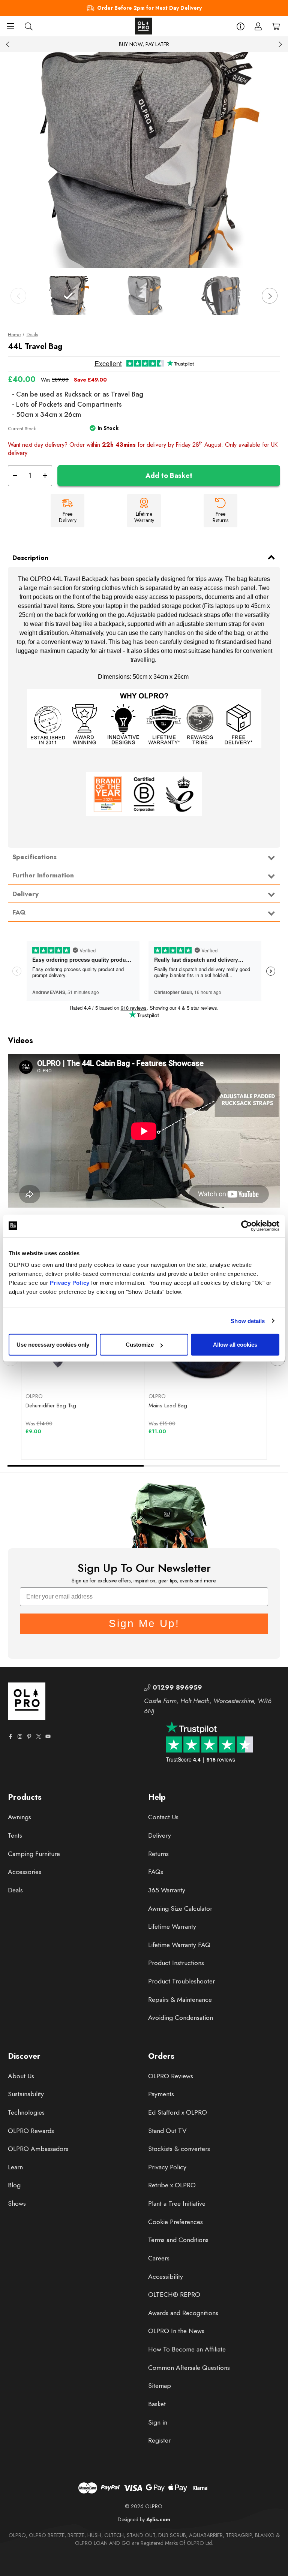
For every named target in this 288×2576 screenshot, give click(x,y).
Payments (161, 2094)
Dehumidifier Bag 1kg (51, 1405)
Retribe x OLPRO (172, 2185)
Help (157, 1797)
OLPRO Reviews (171, 2076)
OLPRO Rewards (31, 2131)
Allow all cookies (235, 1345)
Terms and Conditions (178, 2240)
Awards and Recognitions (183, 2313)
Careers (159, 2258)
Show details (248, 1321)
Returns (158, 1854)
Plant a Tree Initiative (177, 2203)
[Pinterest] (29, 1736)
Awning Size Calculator (180, 1908)
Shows (17, 2203)
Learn (15, 2167)
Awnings (19, 1817)
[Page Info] (241, 26)
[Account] (258, 26)
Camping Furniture (34, 1854)
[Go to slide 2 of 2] (212, 1466)
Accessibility (166, 2277)
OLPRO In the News (176, 2331)
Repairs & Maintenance (180, 2000)
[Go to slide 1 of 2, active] (76, 1466)
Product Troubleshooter (181, 1981)
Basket (157, 2404)
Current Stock (22, 429)
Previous (8, 44)
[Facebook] (10, 1736)
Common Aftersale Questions (189, 2368)
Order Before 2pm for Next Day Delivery (149, 8)
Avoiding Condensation (181, 2018)
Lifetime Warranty (172, 1926)
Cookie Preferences (175, 2222)
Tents (15, 1835)
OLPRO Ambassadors (38, 2149)
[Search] (29, 26)
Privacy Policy (70, 1283)
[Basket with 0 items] (276, 26)
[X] (39, 1736)
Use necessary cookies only (53, 1345)
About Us (21, 2076)
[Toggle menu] (10, 26)
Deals (15, 1890)
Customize (140, 1345)
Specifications (34, 857)
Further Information (43, 875)
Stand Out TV (167, 2131)
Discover (24, 2056)
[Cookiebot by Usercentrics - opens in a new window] (247, 1226)
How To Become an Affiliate (187, 2349)
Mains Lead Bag (168, 1405)
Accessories (25, 1872)
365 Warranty (167, 1890)
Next (280, 44)
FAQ (19, 912)
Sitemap (160, 2386)
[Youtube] (48, 1736)
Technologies (26, 2112)
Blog (14, 2185)
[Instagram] (20, 1736)
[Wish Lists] (112, 1369)
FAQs (156, 1872)
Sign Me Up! (144, 1623)
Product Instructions (176, 1963)
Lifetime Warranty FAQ (179, 1945)
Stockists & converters (179, 2149)
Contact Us (163, 1817)
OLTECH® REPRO (174, 2295)
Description (30, 558)
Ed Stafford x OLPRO (178, 2112)
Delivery (25, 894)
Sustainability (26, 2094)
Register (159, 2440)
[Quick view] (54, 1369)
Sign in (158, 2422)
